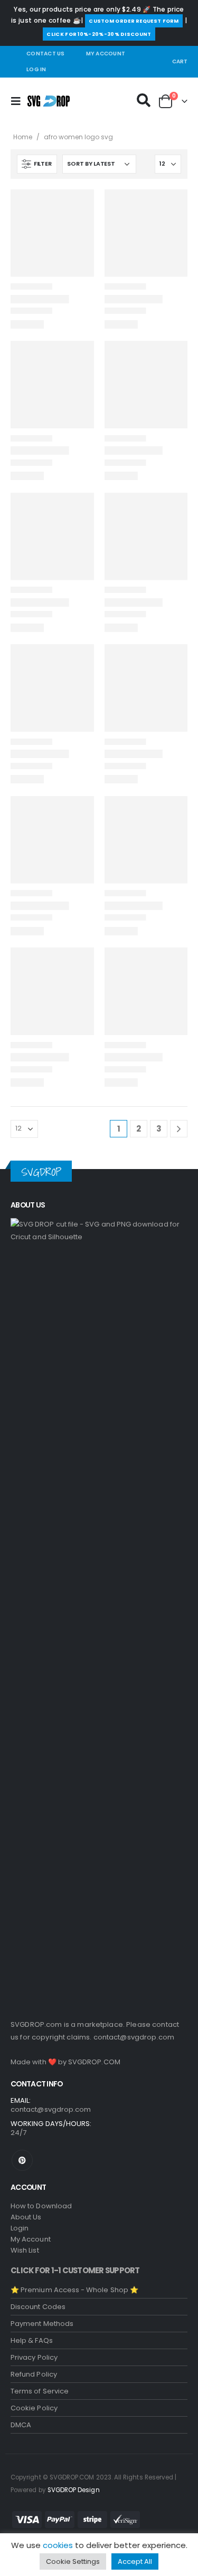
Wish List (25, 2250)
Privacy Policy (34, 2357)
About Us (26, 2217)
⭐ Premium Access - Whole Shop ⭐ (74, 2290)
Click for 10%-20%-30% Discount (99, 34)
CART (180, 61)
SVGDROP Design (74, 2490)
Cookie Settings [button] (73, 2561)
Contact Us (46, 54)
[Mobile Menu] (19, 101)
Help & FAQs (32, 2340)
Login (20, 2228)
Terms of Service (40, 2391)
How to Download (41, 2206)
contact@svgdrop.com (134, 2037)
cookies (58, 2545)
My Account (106, 54)
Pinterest (22, 2160)
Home (23, 137)
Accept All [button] (135, 2561)
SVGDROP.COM (94, 2062)
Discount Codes (38, 2307)
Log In (36, 69)
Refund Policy (34, 2374)
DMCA (21, 2425)
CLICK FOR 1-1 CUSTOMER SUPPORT (75, 2270)
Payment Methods (42, 2324)
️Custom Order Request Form (134, 21)
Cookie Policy (34, 2408)
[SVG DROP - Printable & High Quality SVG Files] (49, 101)
